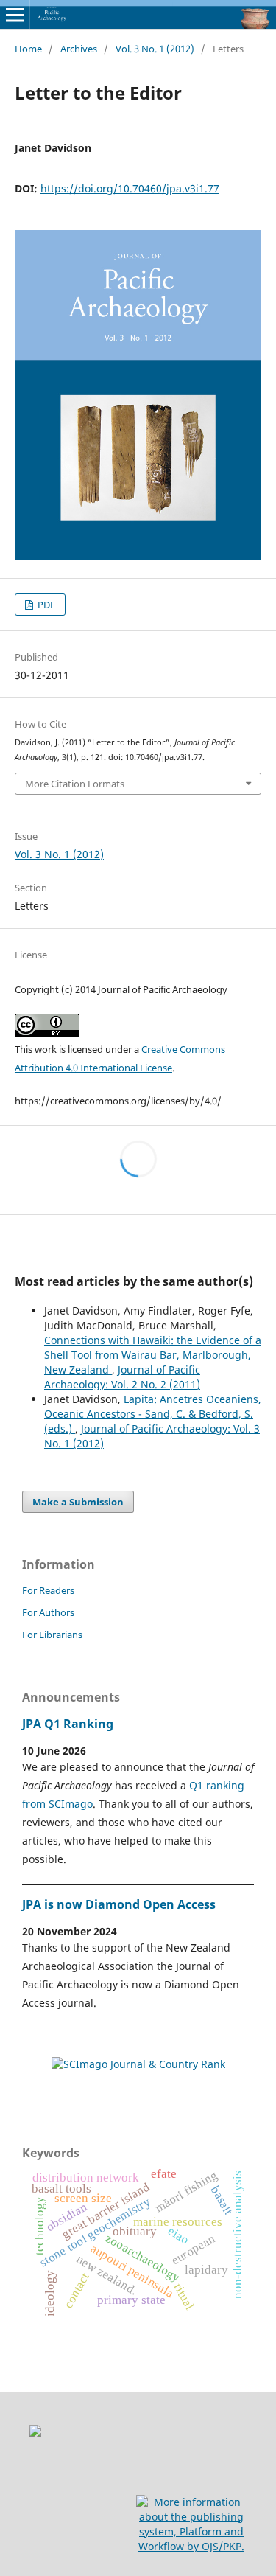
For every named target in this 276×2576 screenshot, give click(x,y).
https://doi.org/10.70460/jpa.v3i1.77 (130, 188)
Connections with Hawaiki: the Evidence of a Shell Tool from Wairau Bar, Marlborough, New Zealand (153, 1355)
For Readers (48, 1590)
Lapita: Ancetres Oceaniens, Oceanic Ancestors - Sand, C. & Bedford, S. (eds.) (153, 1414)
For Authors (48, 1612)
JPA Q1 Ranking (68, 1724)
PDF (45, 605)
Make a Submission (78, 1502)
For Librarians (52, 1635)
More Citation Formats (75, 784)
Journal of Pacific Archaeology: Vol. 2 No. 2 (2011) (122, 1377)
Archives (79, 49)
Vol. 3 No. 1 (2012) (155, 49)
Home (28, 49)
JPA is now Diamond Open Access (119, 1904)
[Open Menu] (15, 15)
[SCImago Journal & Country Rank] (138, 2064)
